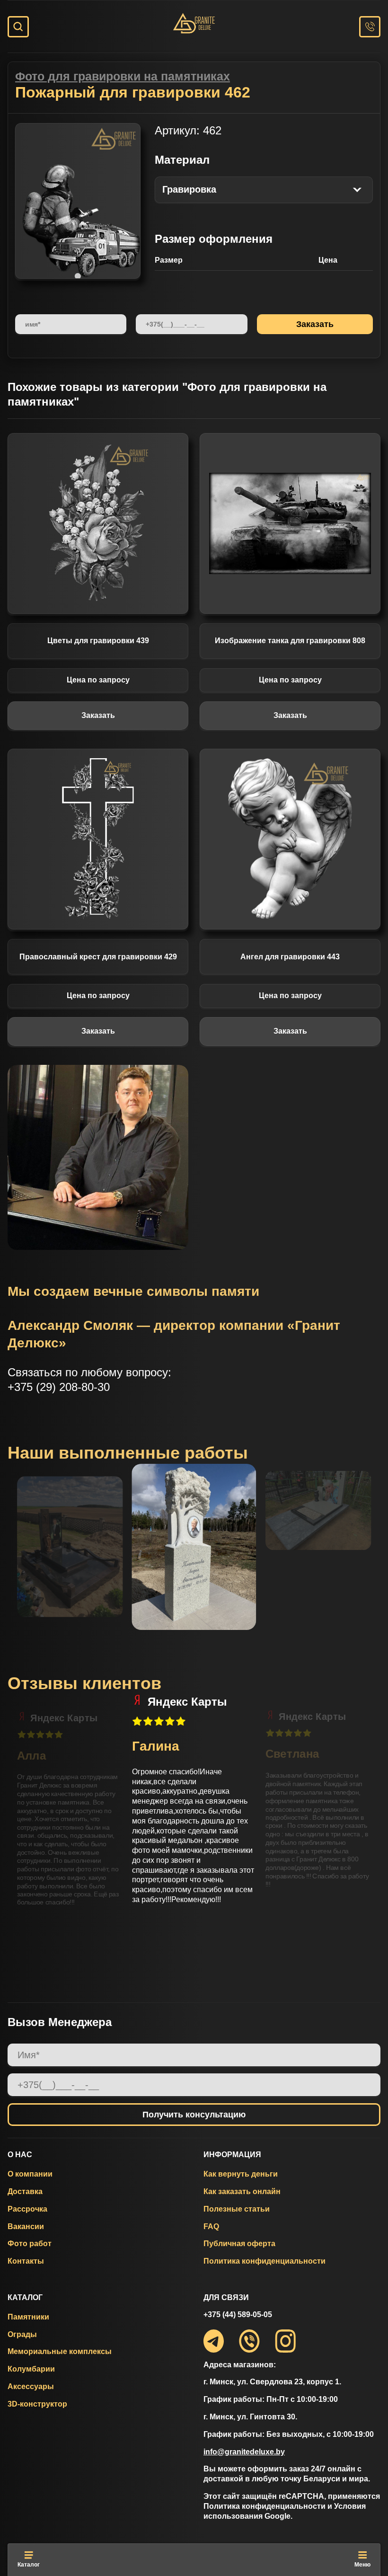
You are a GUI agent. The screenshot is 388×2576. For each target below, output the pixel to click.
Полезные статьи (237, 2209)
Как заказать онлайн (242, 2191)
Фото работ (30, 2244)
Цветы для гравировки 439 (98, 641)
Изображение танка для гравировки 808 (290, 641)
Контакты (26, 2261)
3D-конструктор (37, 2404)
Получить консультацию (194, 2115)
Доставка (25, 2191)
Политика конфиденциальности (265, 2261)
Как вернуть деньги (241, 2174)
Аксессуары (31, 2386)
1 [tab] (78, 276)
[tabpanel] (78, 201)
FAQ (211, 2226)
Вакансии (26, 2226)
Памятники (28, 2317)
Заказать (98, 715)
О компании (30, 2174)
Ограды (22, 2334)
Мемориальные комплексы (60, 2351)
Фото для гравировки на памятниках (123, 76)
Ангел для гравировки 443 (290, 957)
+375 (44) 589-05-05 (238, 2315)
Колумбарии (31, 2369)
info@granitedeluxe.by (244, 2452)
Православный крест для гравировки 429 (98, 957)
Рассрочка (27, 2209)
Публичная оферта (239, 2244)
